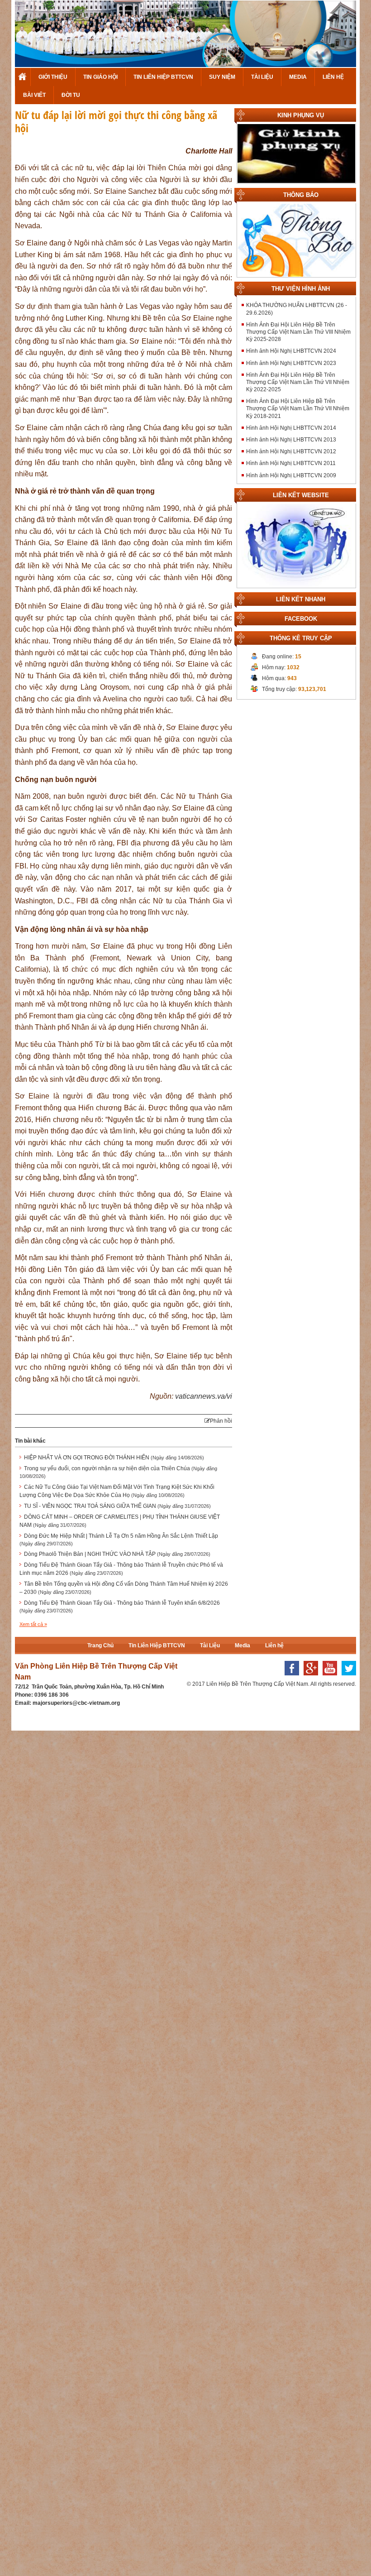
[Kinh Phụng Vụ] (296, 154)
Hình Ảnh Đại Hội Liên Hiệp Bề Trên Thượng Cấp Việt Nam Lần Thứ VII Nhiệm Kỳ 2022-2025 (298, 382)
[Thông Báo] (296, 240)
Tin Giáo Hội (100, 77)
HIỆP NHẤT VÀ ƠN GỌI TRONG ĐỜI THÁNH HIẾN (114, 1458)
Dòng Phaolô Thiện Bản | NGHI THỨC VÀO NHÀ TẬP (117, 1554)
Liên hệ (333, 77)
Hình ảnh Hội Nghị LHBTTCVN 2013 (291, 440)
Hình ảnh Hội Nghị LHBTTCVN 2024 (291, 351)
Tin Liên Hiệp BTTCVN (163, 77)
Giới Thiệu (53, 77)
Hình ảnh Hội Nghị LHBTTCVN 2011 (291, 463)
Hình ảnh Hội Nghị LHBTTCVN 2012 (291, 451)
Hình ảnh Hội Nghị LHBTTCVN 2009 (291, 475)
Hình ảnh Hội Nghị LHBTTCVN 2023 (291, 363)
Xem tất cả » (33, 1624)
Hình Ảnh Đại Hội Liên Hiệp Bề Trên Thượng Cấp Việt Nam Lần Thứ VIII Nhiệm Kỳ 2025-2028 (298, 332)
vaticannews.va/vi (204, 1396)
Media (298, 77)
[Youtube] (328, 1678)
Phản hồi (221, 1421)
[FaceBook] (290, 1678)
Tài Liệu (262, 77)
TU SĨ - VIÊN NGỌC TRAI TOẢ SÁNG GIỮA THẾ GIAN (117, 1506)
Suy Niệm (222, 77)
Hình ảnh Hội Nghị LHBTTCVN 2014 (291, 428)
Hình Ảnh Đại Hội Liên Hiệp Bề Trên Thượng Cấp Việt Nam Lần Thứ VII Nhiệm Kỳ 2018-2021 (298, 408)
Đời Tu (71, 95)
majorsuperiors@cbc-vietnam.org (76, 1703)
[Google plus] (309, 1678)
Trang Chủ (23, 77)
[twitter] (347, 1678)
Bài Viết (34, 95)
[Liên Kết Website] (296, 545)
